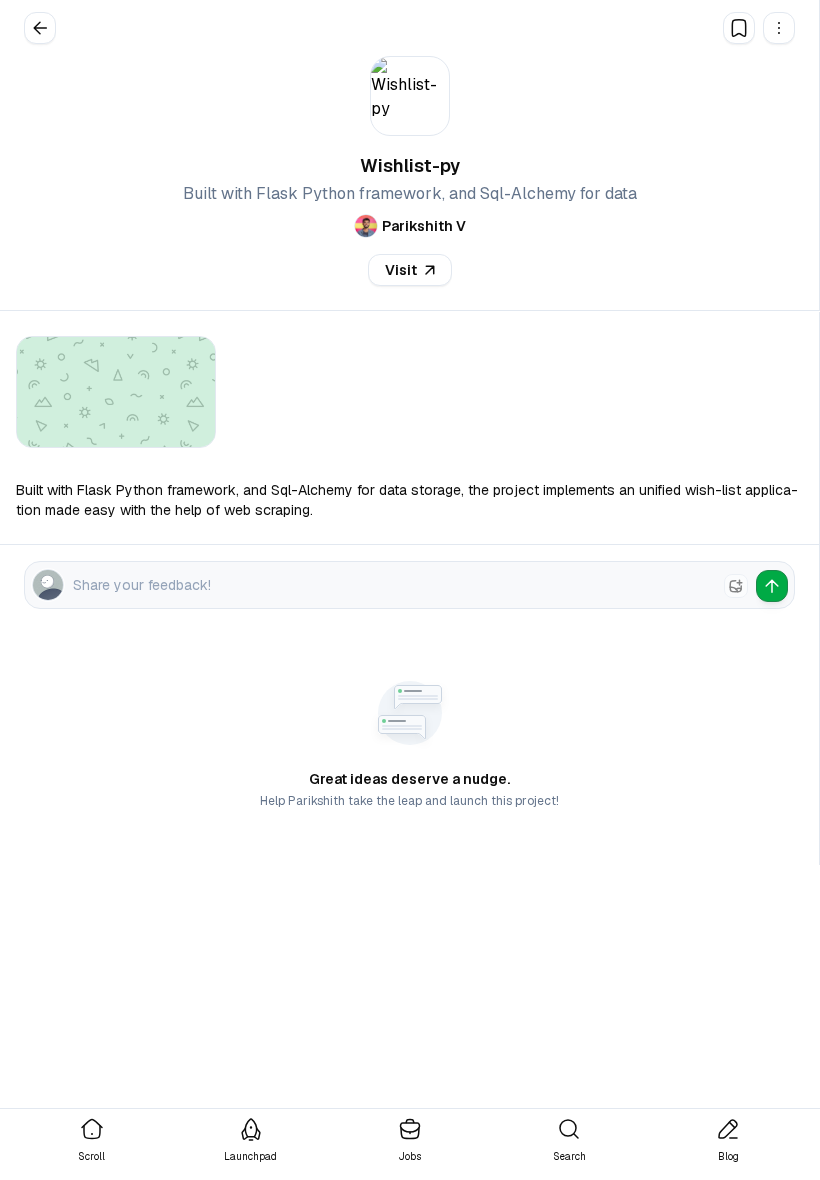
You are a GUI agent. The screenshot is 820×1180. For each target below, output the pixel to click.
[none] (736, 586)
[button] (779, 28)
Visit (401, 270)
